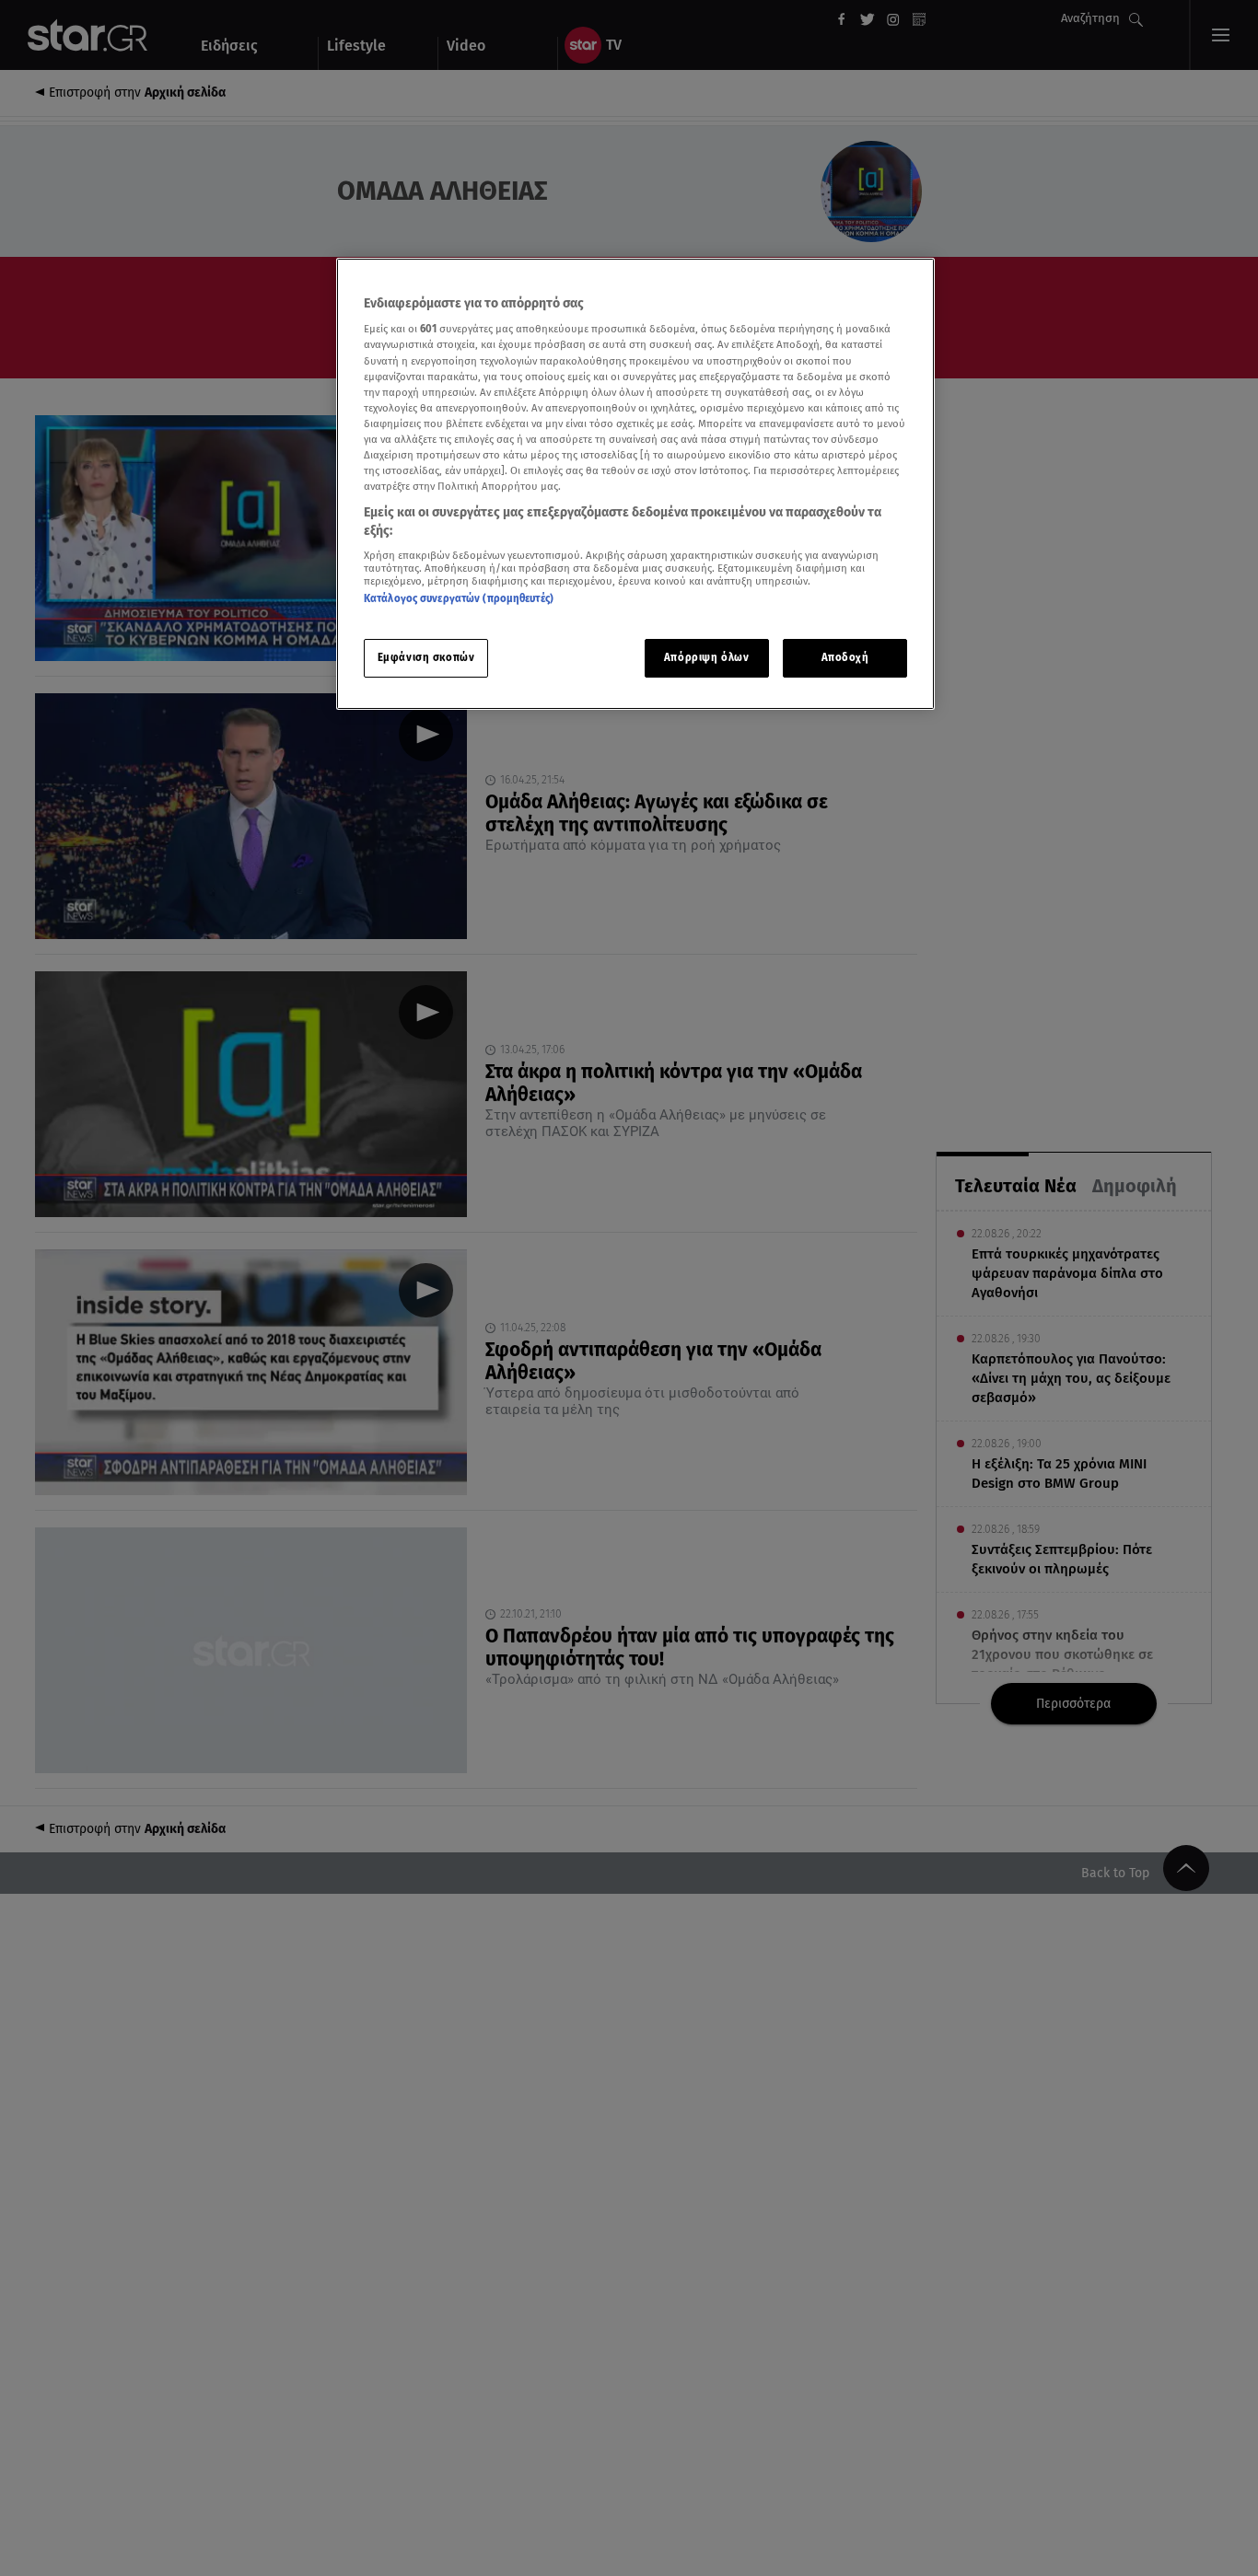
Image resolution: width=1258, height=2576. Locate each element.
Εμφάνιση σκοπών (426, 657)
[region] (635, 484)
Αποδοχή (845, 657)
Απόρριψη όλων (706, 657)
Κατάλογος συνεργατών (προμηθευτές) (459, 598)
